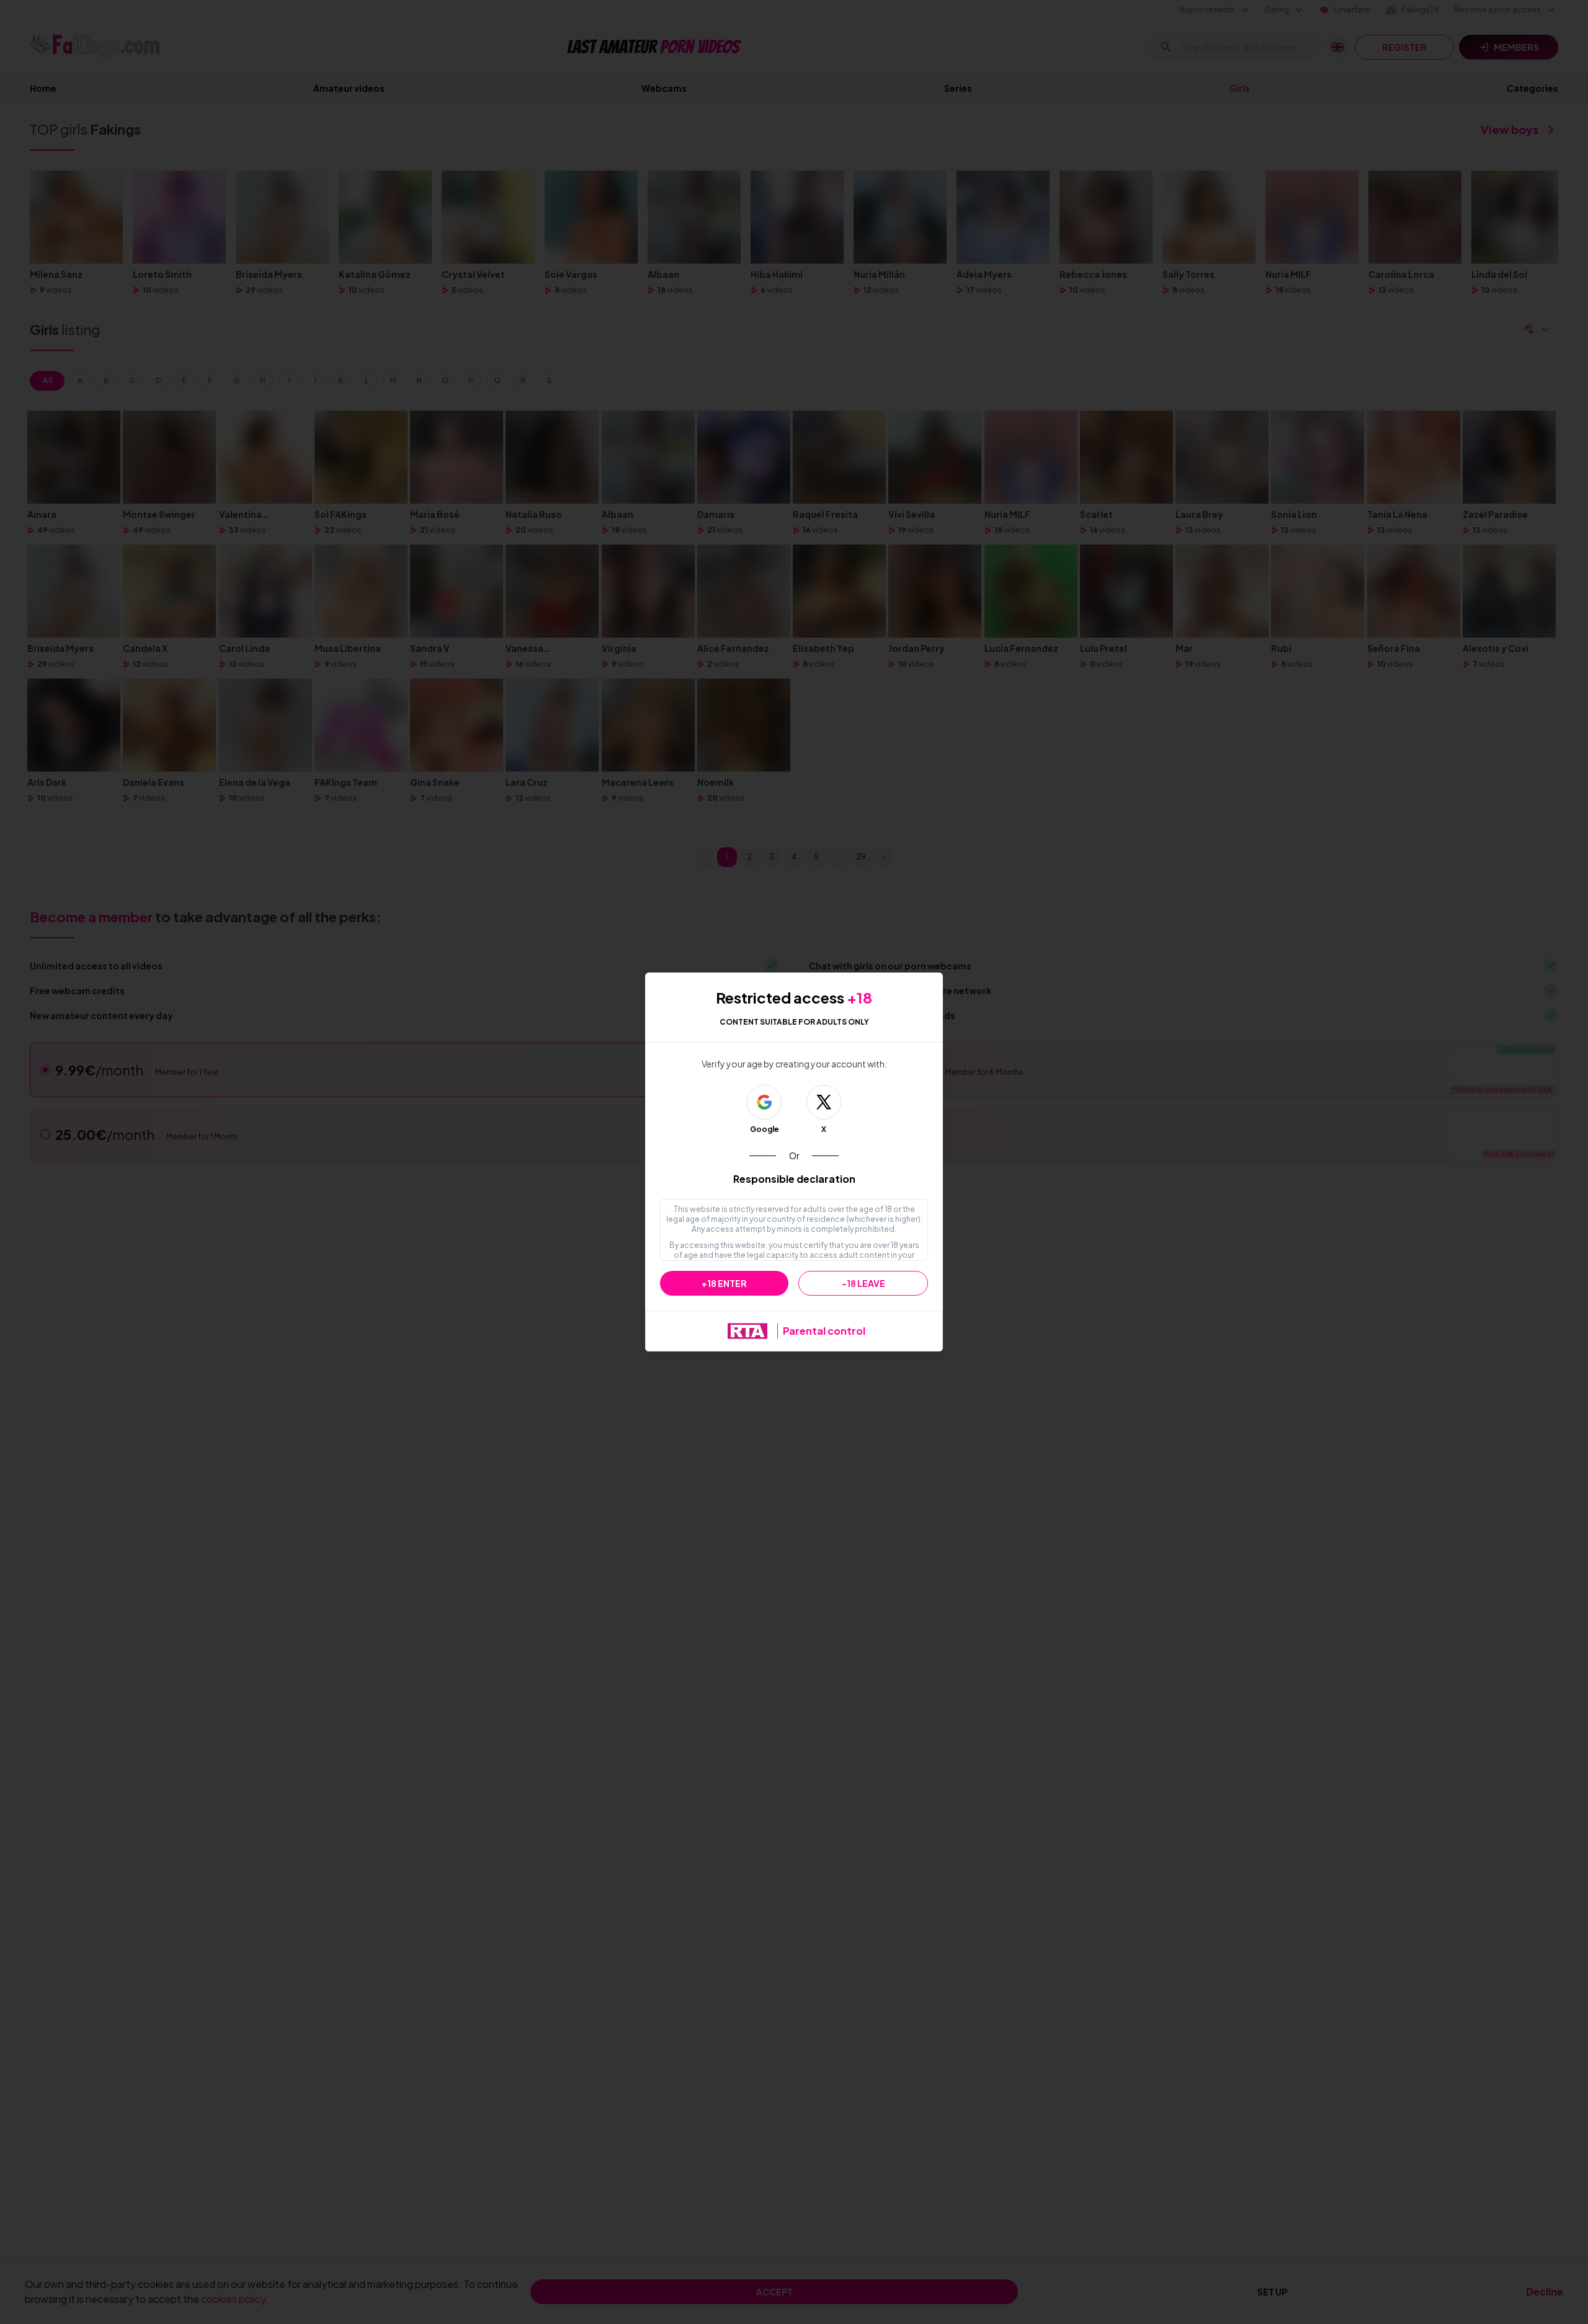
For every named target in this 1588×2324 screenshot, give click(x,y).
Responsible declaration (794, 1179)
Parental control (824, 1331)
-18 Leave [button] (863, 1283)
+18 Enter (724, 1283)
